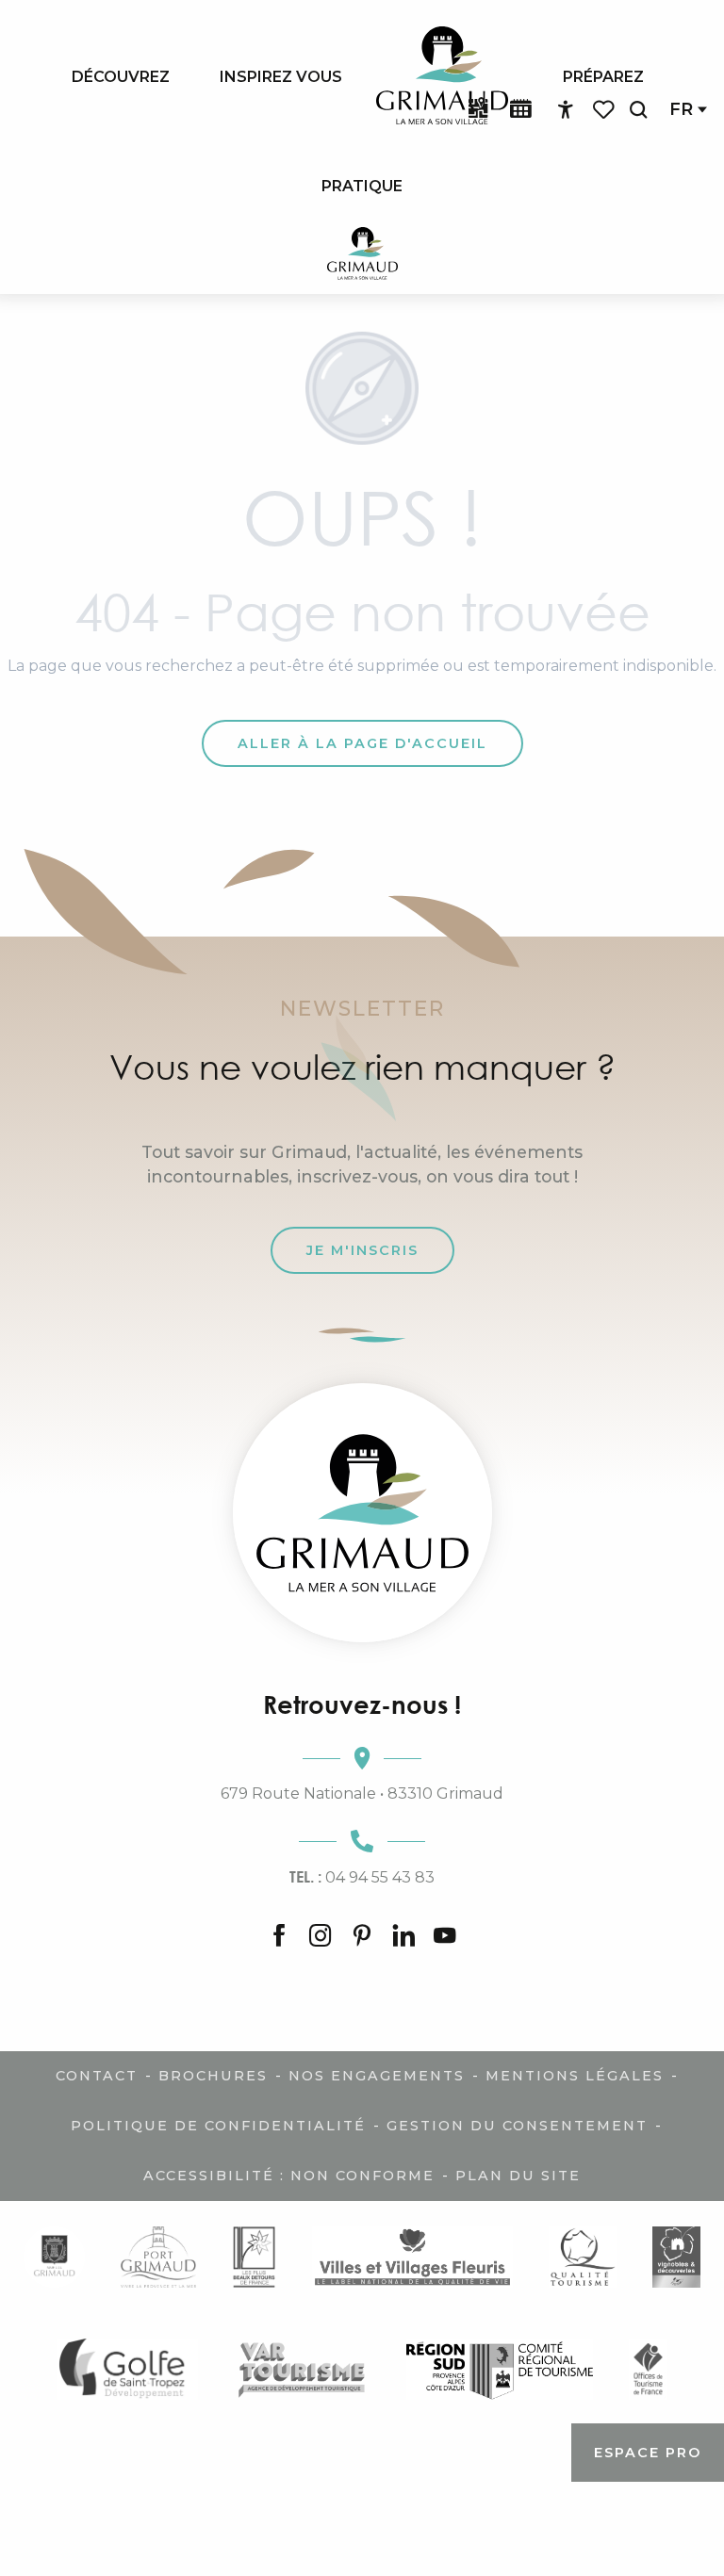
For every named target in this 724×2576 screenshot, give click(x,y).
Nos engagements (377, 2076)
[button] (638, 110)
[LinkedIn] (403, 1937)
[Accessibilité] (566, 110)
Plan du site (518, 2176)
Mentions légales (575, 2076)
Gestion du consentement (517, 2126)
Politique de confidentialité (218, 2126)
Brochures (213, 2076)
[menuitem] (121, 76)
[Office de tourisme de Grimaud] (362, 1513)
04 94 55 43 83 (362, 1877)
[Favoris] (605, 110)
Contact (97, 2076)
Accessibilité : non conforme (289, 2176)
